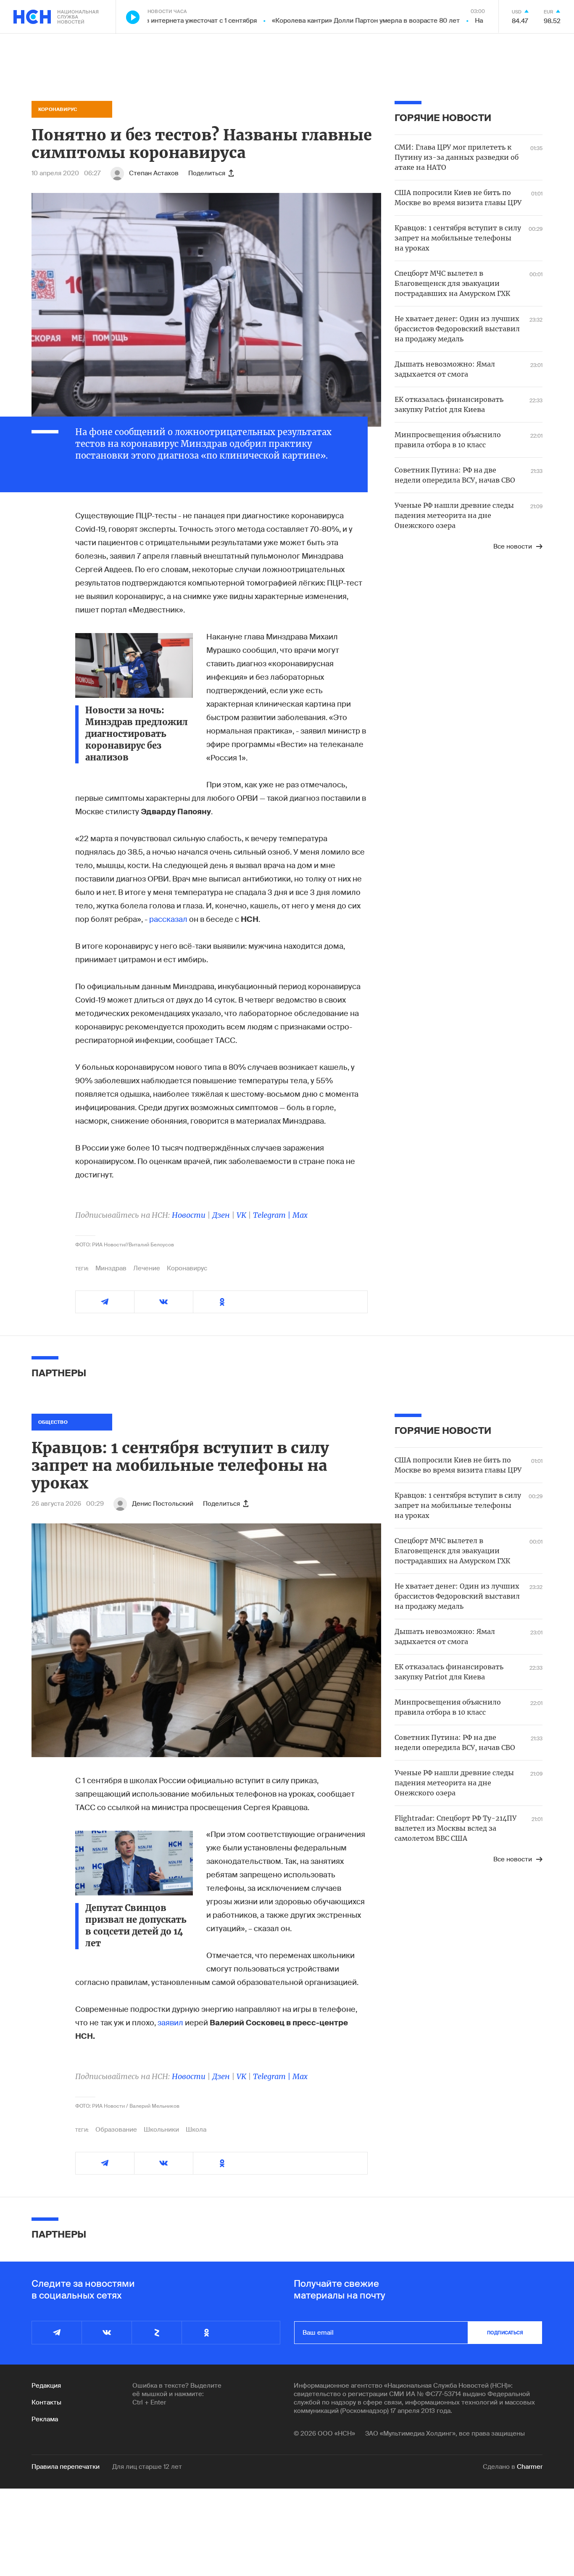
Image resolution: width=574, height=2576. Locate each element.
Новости (189, 1215)
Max (300, 1215)
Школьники (161, 2130)
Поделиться (207, 173)
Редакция (46, 2386)
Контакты (46, 2402)
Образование (116, 2130)
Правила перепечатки (66, 2467)
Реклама (45, 2419)
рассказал (168, 919)
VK (241, 1215)
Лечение (147, 1268)
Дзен (221, 1215)
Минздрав (111, 1268)
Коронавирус (187, 1268)
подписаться (505, 2333)
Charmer (530, 2467)
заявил (170, 2023)
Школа (196, 2130)
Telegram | (273, 1215)
